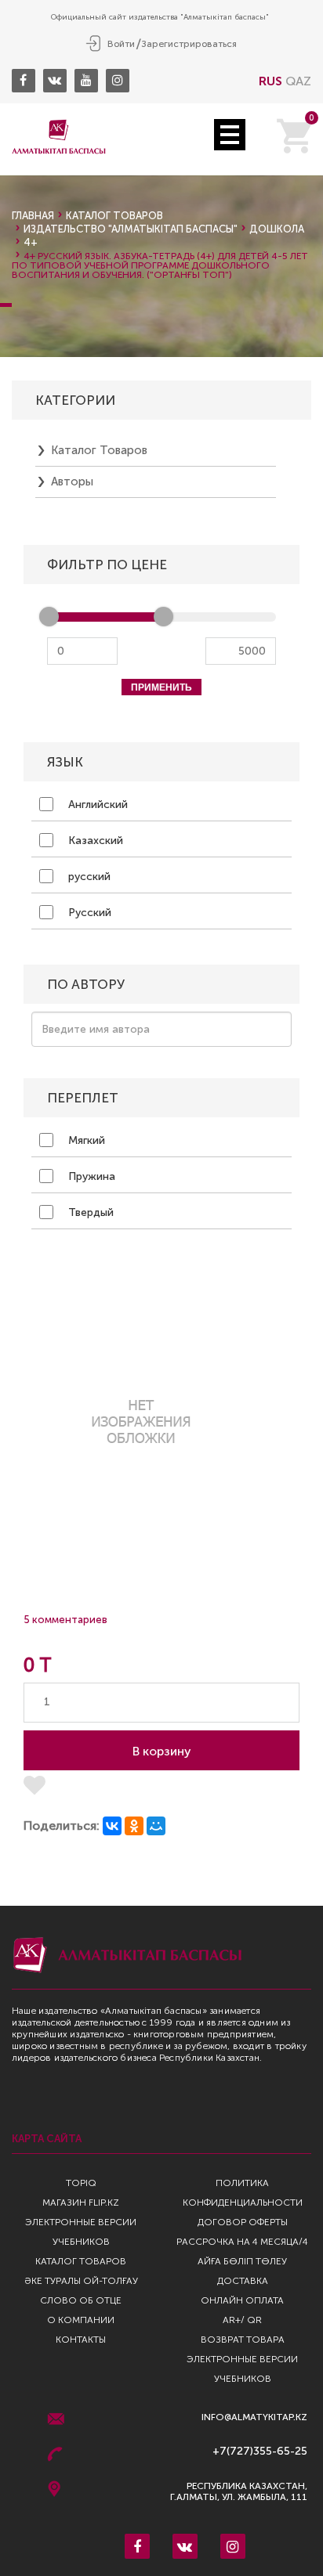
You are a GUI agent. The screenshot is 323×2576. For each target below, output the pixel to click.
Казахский (94, 841)
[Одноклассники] (134, 1826)
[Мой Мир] (156, 1826)
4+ (31, 242)
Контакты (81, 2340)
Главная (33, 216)
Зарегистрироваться (189, 44)
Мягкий (85, 1140)
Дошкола (277, 229)
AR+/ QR (242, 2320)
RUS (270, 81)
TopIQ (81, 2183)
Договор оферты (243, 2222)
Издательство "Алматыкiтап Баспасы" (131, 229)
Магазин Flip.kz (81, 2203)
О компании (81, 2320)
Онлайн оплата (242, 2300)
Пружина (90, 1176)
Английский (96, 805)
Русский (88, 913)
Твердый (89, 1212)
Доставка (243, 2281)
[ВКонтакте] (112, 1826)
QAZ (298, 81)
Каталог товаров (114, 216)
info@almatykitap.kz (254, 2417)
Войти (121, 44)
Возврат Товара (243, 2340)
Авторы (72, 482)
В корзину (162, 1751)
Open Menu (230, 135)
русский (88, 877)
